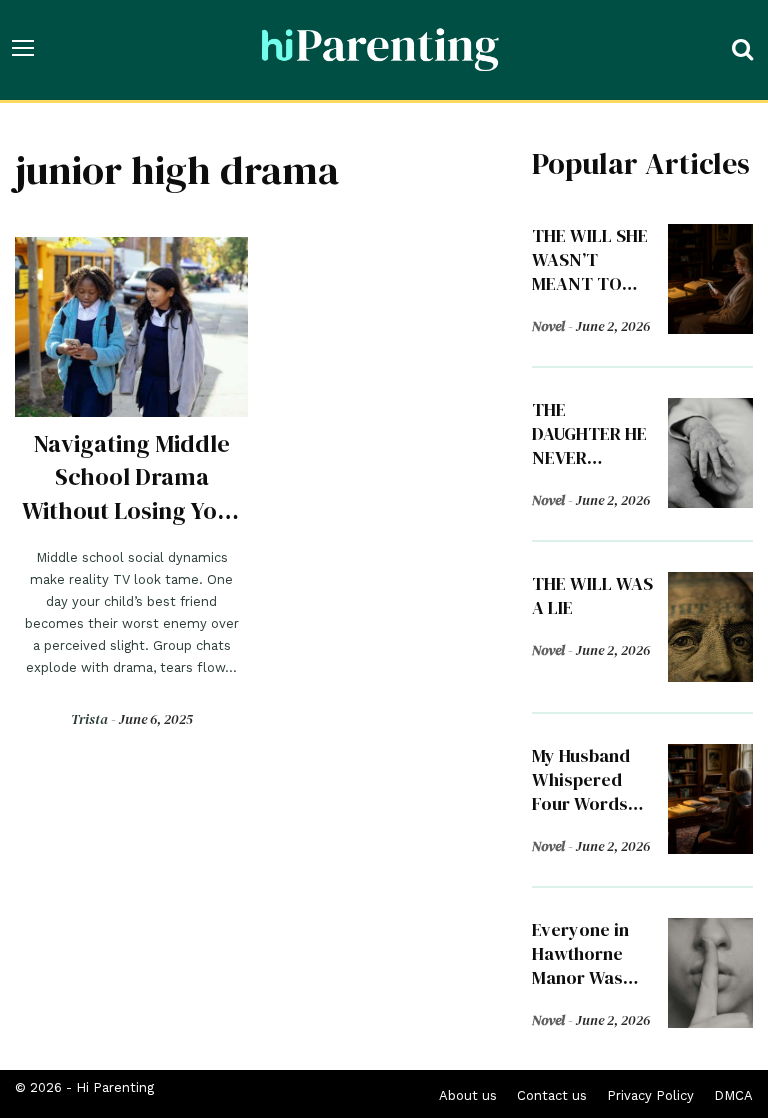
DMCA (733, 1095)
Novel (548, 326)
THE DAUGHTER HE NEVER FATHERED (589, 445)
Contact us (552, 1095)
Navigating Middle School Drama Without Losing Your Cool (131, 493)
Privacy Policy (650, 1095)
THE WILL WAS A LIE (592, 595)
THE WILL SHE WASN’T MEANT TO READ (590, 271)
